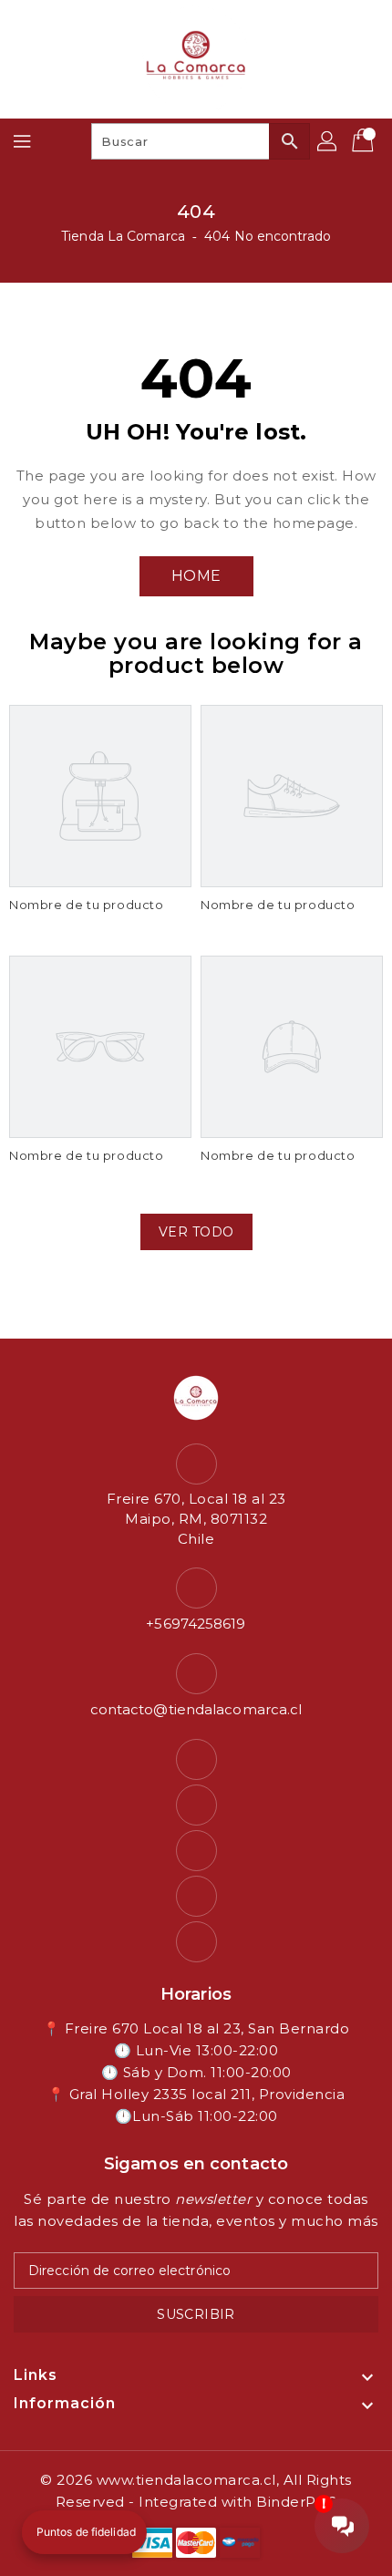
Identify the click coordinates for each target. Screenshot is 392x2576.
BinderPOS (297, 2502)
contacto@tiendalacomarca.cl (196, 1709)
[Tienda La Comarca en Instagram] (196, 1805)
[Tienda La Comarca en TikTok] (196, 1942)
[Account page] (328, 141)
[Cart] (365, 141)
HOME (196, 576)
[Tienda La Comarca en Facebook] (196, 1759)
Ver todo (196, 1232)
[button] (84, 2532)
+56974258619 (196, 1624)
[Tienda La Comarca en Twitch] (196, 1896)
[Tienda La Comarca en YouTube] (196, 1851)
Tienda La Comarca (123, 236)
